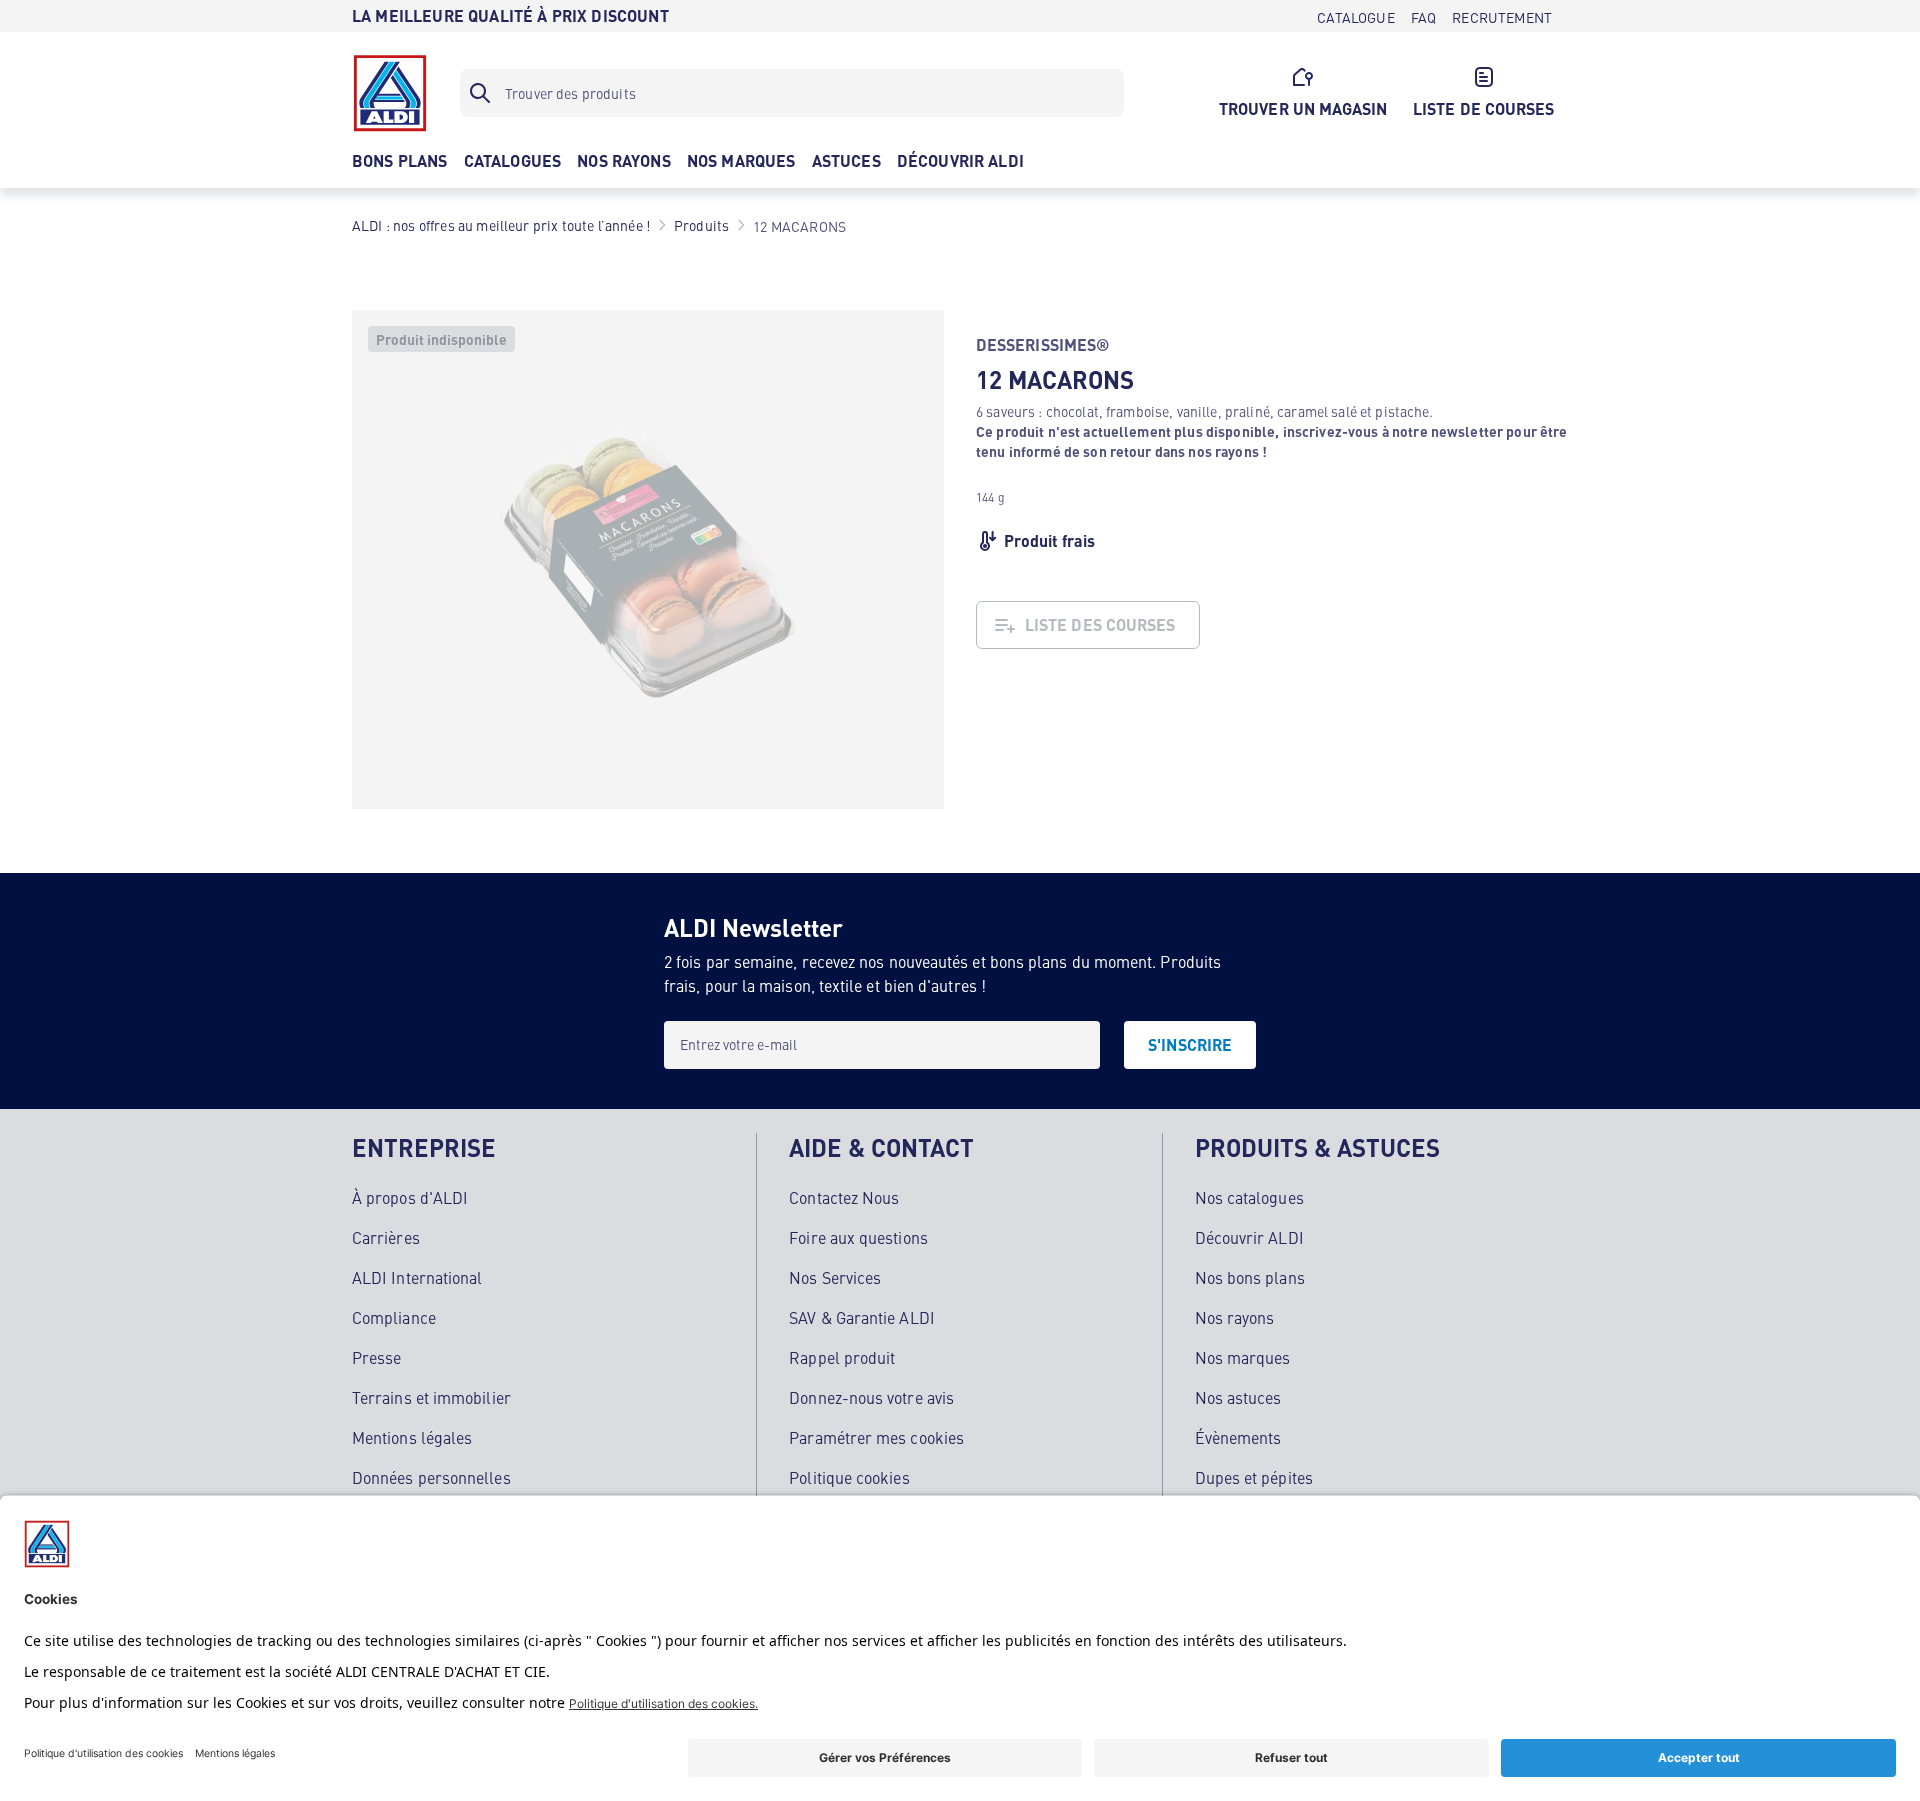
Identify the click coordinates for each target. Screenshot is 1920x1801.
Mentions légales (412, 1437)
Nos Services (835, 1277)
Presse (376, 1357)
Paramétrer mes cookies (876, 1437)
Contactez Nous (844, 1197)
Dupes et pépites (1254, 1477)
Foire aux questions (858, 1237)
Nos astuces (1238, 1397)
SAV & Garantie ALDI (862, 1317)
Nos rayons (1235, 1317)
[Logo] (390, 93)
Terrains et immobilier (431, 1397)
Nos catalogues (1249, 1197)
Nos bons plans (1250, 1277)
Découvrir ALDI (1249, 1237)
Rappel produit (842, 1357)
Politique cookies (849, 1477)
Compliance (394, 1317)
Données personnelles (431, 1477)
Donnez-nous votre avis (871, 1397)
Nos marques (1243, 1357)
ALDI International (417, 1277)
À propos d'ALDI (410, 1197)
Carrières (386, 1237)
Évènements (1238, 1437)
